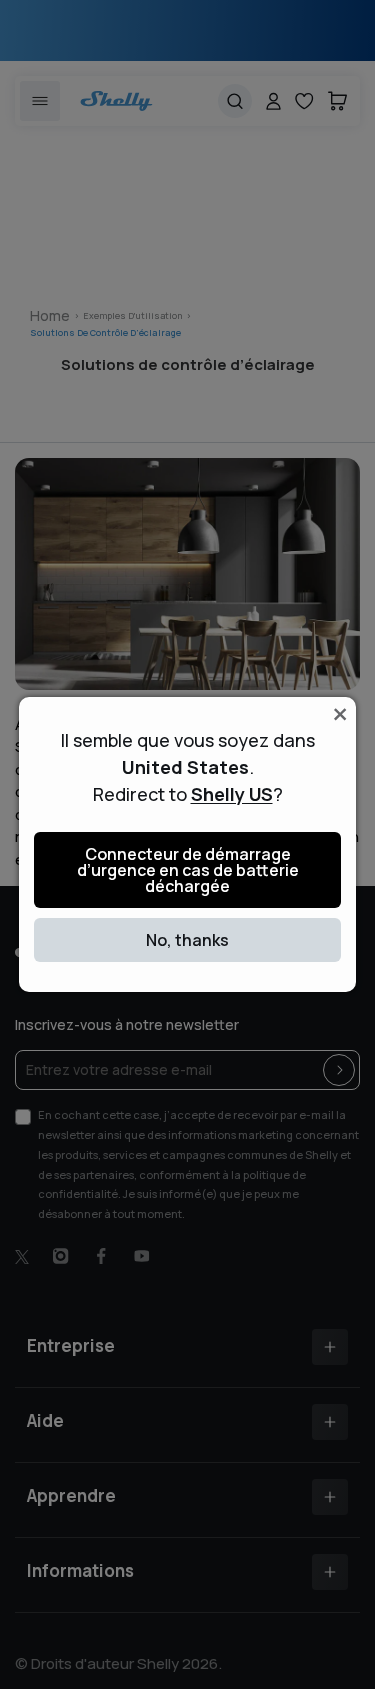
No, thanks (187, 940)
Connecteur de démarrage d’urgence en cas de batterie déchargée (188, 870)
